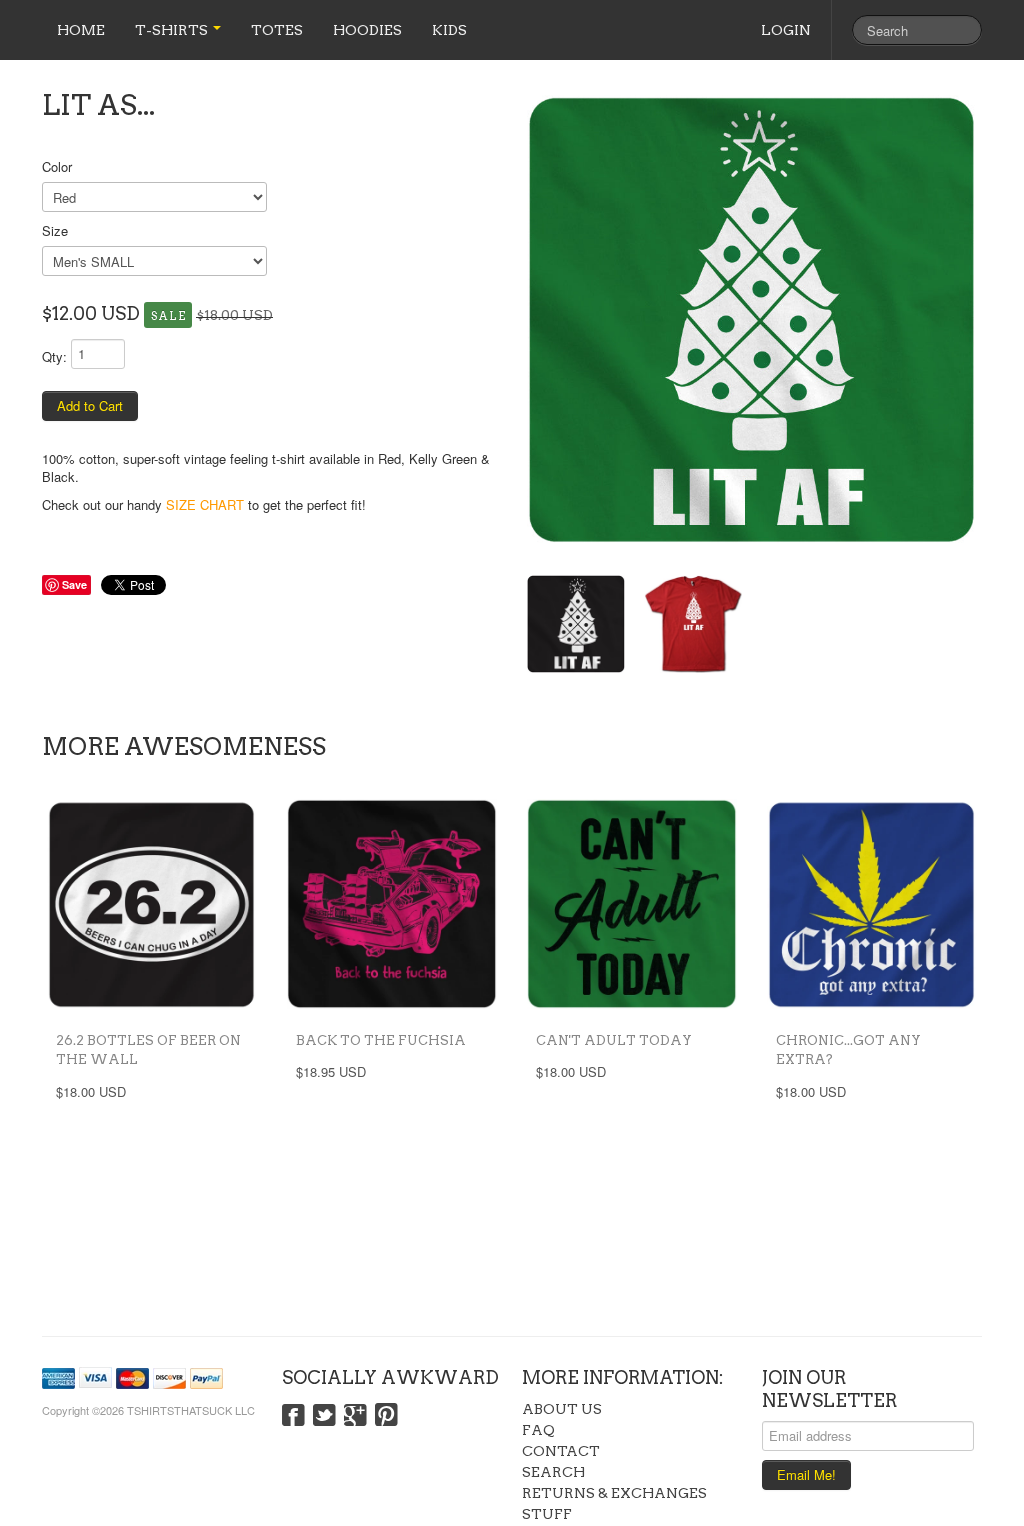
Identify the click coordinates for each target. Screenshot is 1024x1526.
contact (561, 1451)
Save (74, 584)
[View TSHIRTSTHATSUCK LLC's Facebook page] (293, 1416)
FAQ (538, 1430)
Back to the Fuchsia (381, 1040)
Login (786, 30)
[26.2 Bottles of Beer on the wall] (152, 904)
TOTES (277, 30)
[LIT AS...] (752, 320)
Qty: (54, 356)
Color (57, 166)
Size (55, 230)
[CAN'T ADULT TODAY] (632, 904)
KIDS (449, 30)
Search (553, 1472)
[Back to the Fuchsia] (392, 904)
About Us (562, 1409)
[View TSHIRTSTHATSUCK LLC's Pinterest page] (386, 1416)
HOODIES (367, 30)
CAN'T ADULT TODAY (614, 1040)
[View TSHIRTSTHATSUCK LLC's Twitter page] (324, 1416)
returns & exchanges (614, 1493)
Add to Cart (90, 405)
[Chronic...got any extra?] (872, 904)
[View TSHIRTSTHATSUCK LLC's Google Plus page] (355, 1416)
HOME (81, 30)
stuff (547, 1514)
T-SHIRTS (173, 30)
